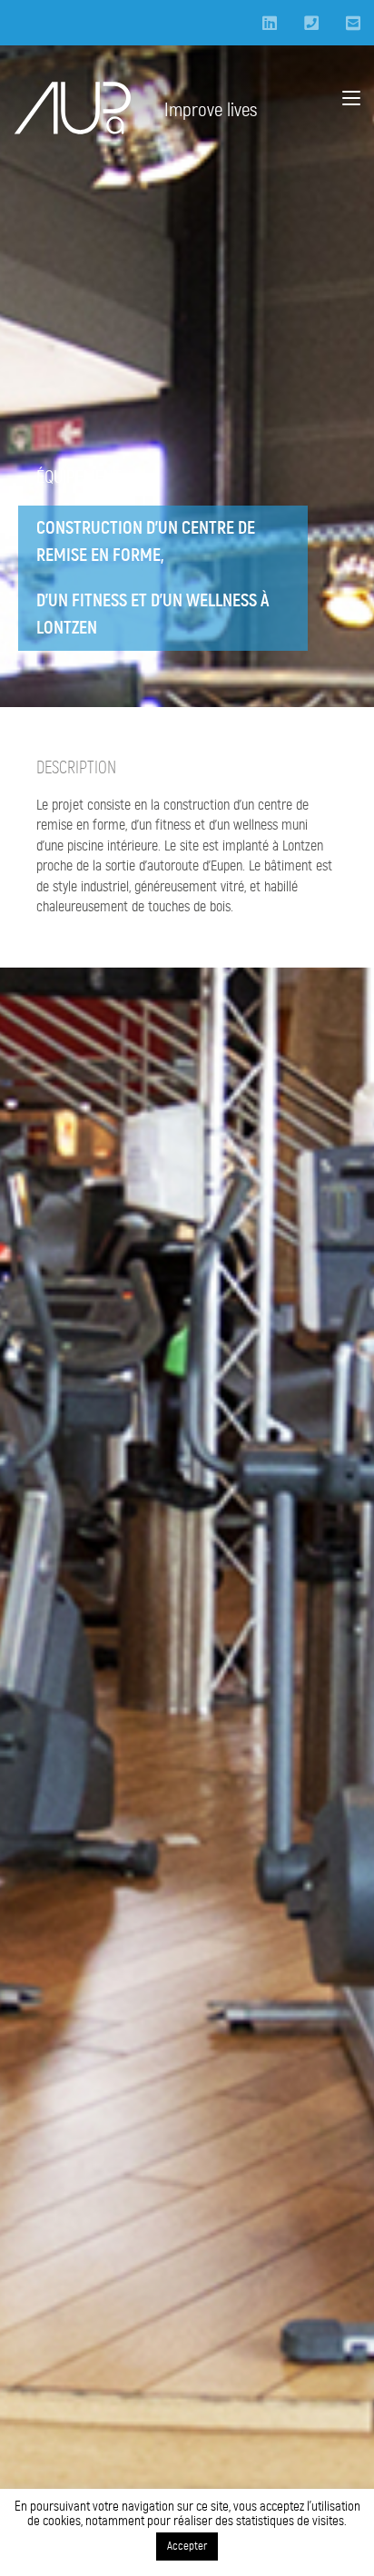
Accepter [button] (187, 2547)
